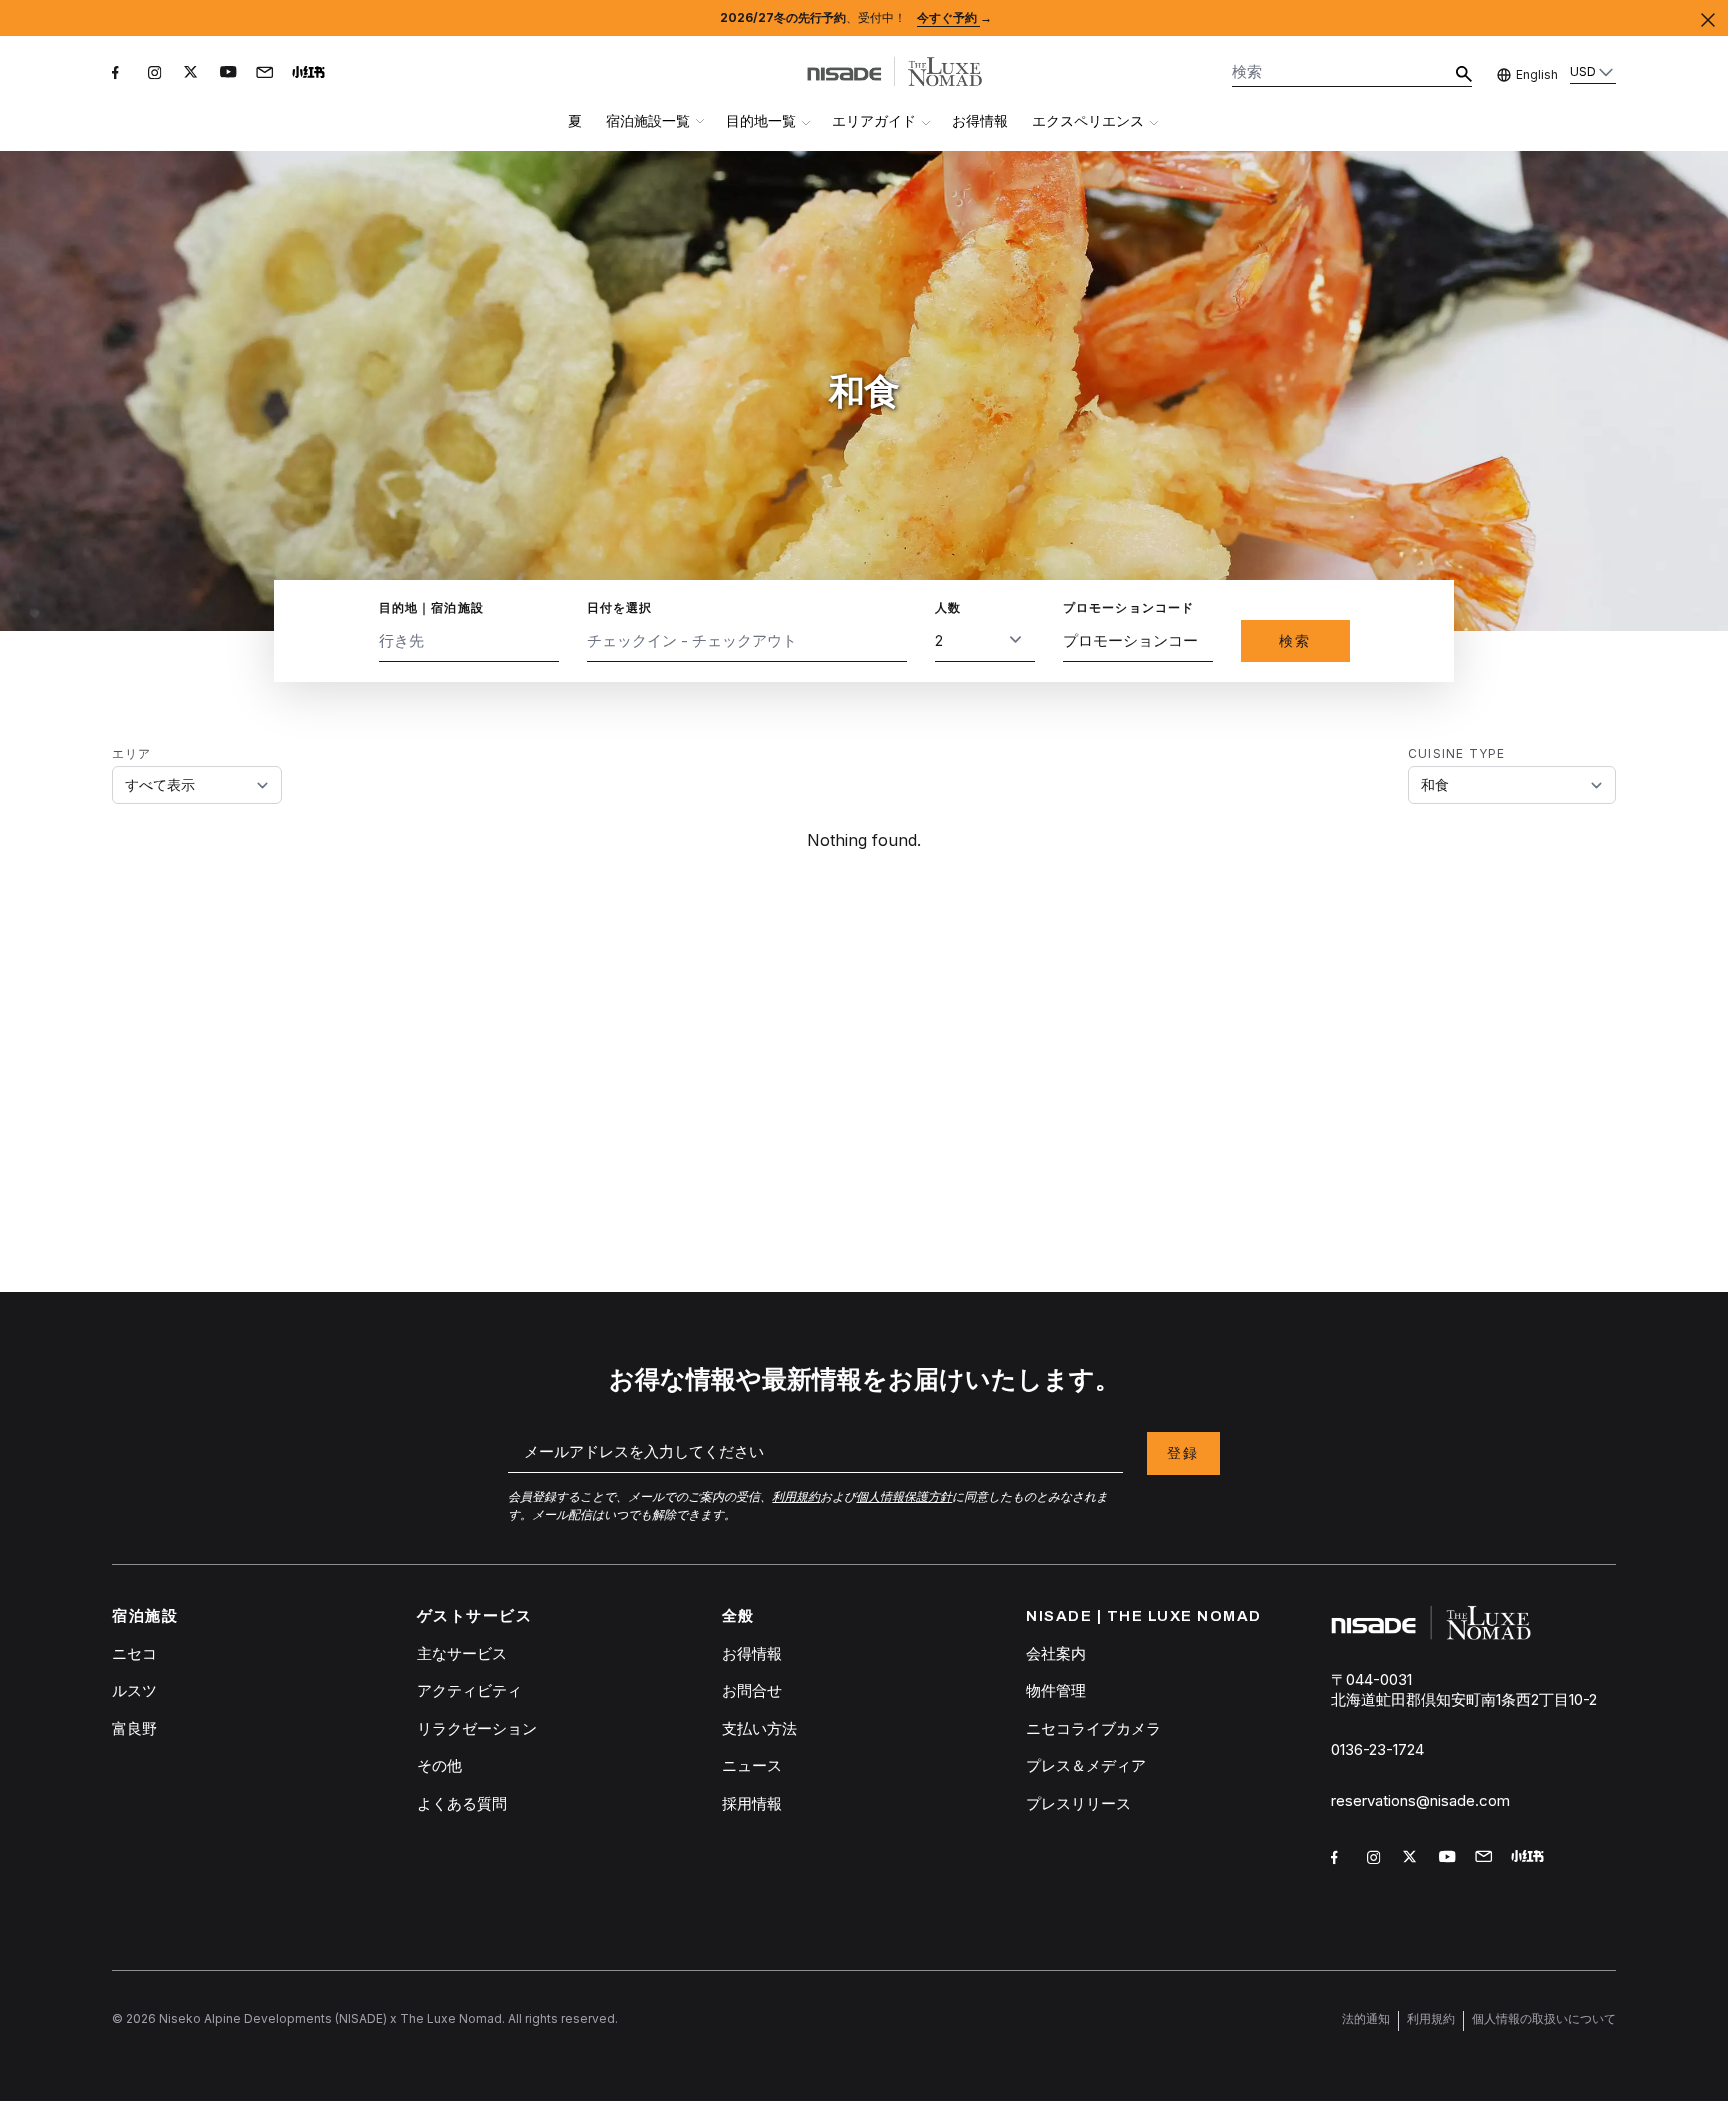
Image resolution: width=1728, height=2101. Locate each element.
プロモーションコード (1129, 607)
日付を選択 (620, 607)
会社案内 (1056, 1653)
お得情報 (980, 120)
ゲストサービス (475, 1616)
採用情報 (752, 1803)
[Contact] (266, 74)
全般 (738, 1616)
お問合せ (752, 1690)
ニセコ (134, 1653)
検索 (1295, 640)
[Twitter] (194, 76)
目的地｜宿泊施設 (432, 607)
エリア (132, 753)
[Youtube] (230, 76)
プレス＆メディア (1086, 1765)
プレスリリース (1078, 1803)
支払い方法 (759, 1728)
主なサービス (462, 1653)
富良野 (134, 1728)
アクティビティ (469, 1690)
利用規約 (1431, 2018)
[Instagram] (158, 76)
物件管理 (1056, 1690)
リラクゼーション (477, 1728)
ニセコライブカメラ (1093, 1728)
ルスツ (134, 1690)
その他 (439, 1765)
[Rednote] (312, 76)
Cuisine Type (1456, 753)
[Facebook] (122, 76)
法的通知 (1366, 2018)
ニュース (752, 1765)
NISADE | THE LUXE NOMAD (1144, 1616)
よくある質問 (462, 1803)
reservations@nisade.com (1420, 1800)
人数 (948, 607)
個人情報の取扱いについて (1544, 2018)
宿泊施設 (145, 1616)
